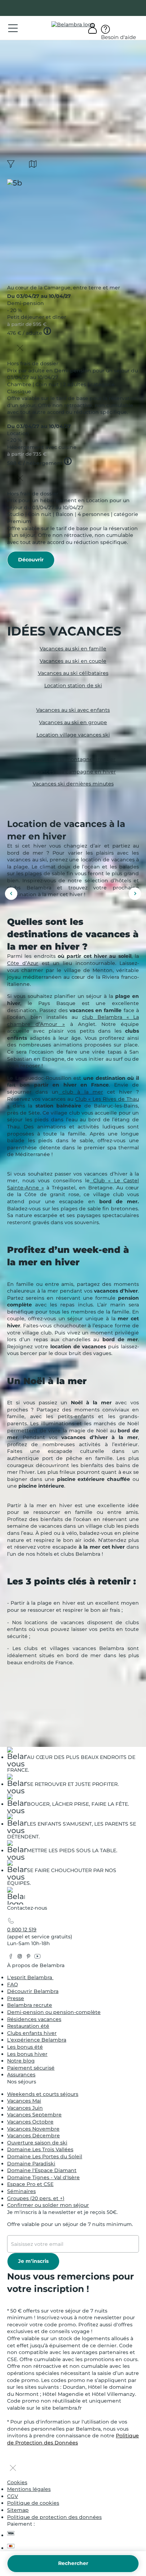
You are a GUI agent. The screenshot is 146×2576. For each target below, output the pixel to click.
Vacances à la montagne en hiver (73, 759)
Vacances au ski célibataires (73, 673)
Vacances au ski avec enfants (73, 710)
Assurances (21, 2075)
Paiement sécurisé (31, 2068)
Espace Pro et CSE (30, 2184)
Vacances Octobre (30, 2122)
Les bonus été (25, 2047)
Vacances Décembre (33, 2136)
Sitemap (18, 2510)
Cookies (17, 2482)
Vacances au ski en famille (73, 649)
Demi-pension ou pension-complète (54, 2012)
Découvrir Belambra (33, 1991)
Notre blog (21, 2061)
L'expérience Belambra (37, 2040)
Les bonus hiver (27, 2054)
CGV (13, 2496)
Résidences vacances (34, 2019)
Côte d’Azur (23, 963)
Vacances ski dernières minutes (73, 784)
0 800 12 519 (22, 1930)
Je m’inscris (33, 2261)
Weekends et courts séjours (43, 2094)
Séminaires (21, 2191)
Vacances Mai (24, 2101)
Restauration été (28, 2026)
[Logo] (73, 25)
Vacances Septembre (34, 2115)
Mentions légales (29, 2489)
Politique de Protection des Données (73, 2439)
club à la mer (81, 1092)
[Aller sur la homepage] (16, 1897)
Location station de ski (73, 685)
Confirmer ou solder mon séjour (48, 2205)
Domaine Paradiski (31, 2164)
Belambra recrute (30, 2005)
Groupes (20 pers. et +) (36, 2198)
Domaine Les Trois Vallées (40, 2149)
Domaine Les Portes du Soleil (45, 2156)
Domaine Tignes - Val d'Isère (43, 2177)
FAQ (13, 1984)
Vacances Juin (25, 2108)
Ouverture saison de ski (37, 2143)
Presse (16, 1998)
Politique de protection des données (54, 2517)
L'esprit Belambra (30, 1977)
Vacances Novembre (33, 2129)
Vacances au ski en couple (73, 661)
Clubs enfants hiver (32, 2033)
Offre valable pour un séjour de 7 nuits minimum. (70, 2224)
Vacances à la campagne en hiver (73, 771)
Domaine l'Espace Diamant (42, 2170)
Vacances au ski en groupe (73, 722)
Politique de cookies (33, 2503)
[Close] (20, 349)
